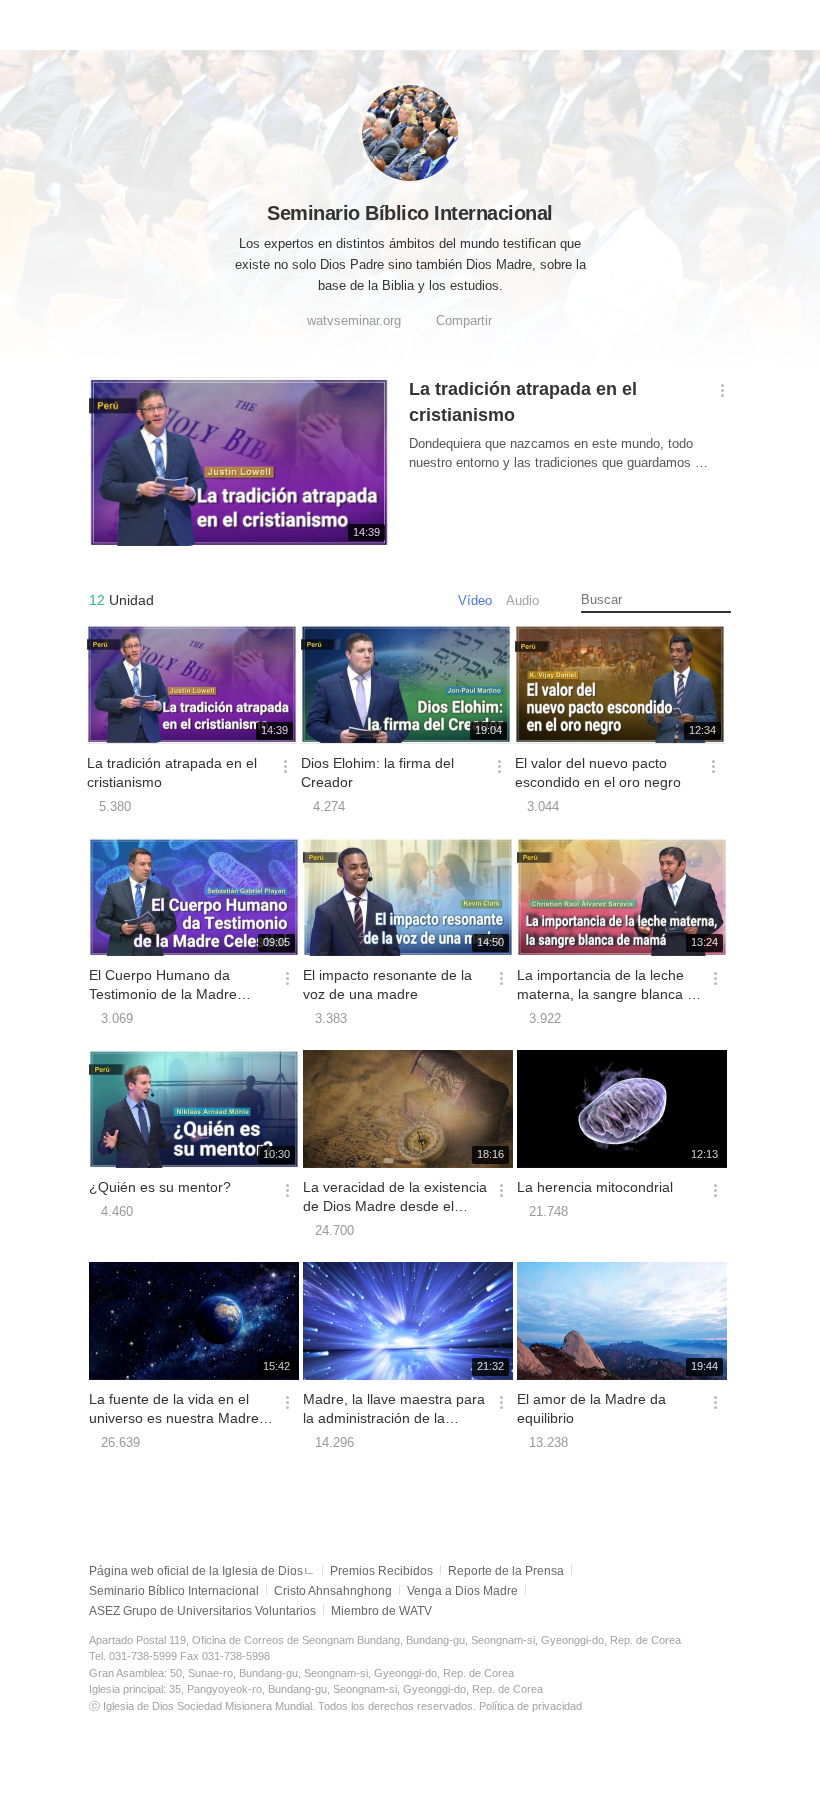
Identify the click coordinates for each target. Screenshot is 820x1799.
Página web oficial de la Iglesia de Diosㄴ (202, 1571)
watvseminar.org (354, 320)
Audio (522, 600)
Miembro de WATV (381, 1611)
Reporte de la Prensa (506, 1571)
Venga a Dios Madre (462, 1591)
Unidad (121, 600)
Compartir (464, 320)
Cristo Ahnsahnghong (333, 1591)
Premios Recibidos (381, 1571)
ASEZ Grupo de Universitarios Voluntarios (202, 1611)
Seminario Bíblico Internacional (174, 1591)
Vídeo (475, 600)
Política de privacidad (530, 1706)
